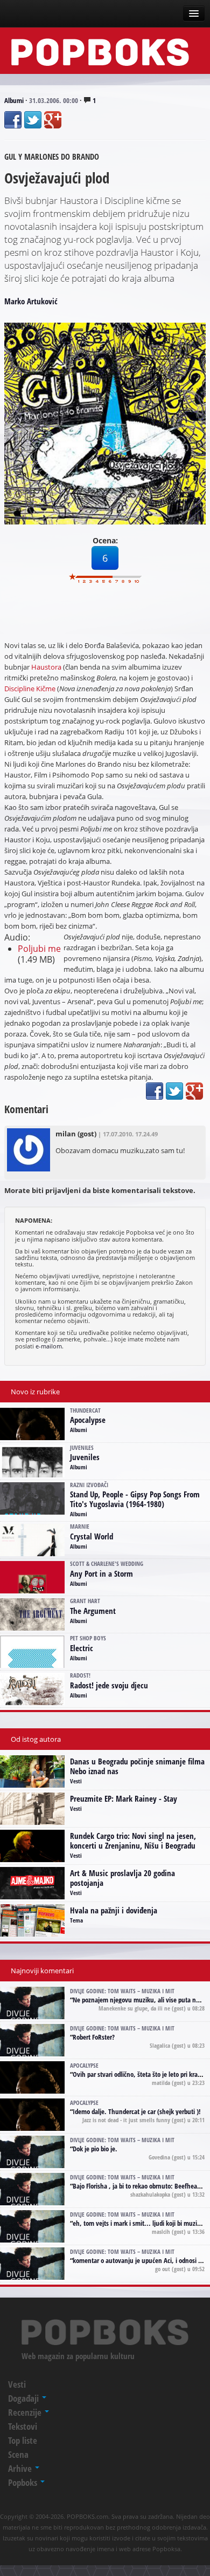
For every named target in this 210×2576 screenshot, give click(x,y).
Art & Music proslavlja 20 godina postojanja (122, 1878)
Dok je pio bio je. (95, 2149)
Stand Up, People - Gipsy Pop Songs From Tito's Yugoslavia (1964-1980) (135, 1499)
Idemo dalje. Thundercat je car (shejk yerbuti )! (137, 2111)
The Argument (93, 1611)
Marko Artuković (31, 301)
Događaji (24, 2398)
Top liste (23, 2440)
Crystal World (92, 1536)
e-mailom (49, 1346)
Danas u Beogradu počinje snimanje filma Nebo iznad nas (137, 1766)
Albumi (14, 100)
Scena (18, 2454)
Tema (76, 1920)
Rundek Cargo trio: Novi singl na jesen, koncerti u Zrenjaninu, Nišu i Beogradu (133, 1841)
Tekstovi (23, 2426)
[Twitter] (33, 120)
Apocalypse (88, 1420)
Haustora (46, 667)
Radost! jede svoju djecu (109, 1685)
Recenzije (26, 2412)
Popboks (24, 2482)
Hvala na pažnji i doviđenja (114, 1910)
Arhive (21, 2468)
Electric (82, 1648)
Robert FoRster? (94, 2037)
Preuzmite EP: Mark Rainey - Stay (124, 1798)
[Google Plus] (53, 120)
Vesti (76, 1781)
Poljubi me (39, 949)
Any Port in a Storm (101, 1573)
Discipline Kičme (30, 689)
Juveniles (85, 1457)
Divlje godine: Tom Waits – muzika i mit (122, 1991)
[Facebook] (13, 120)
